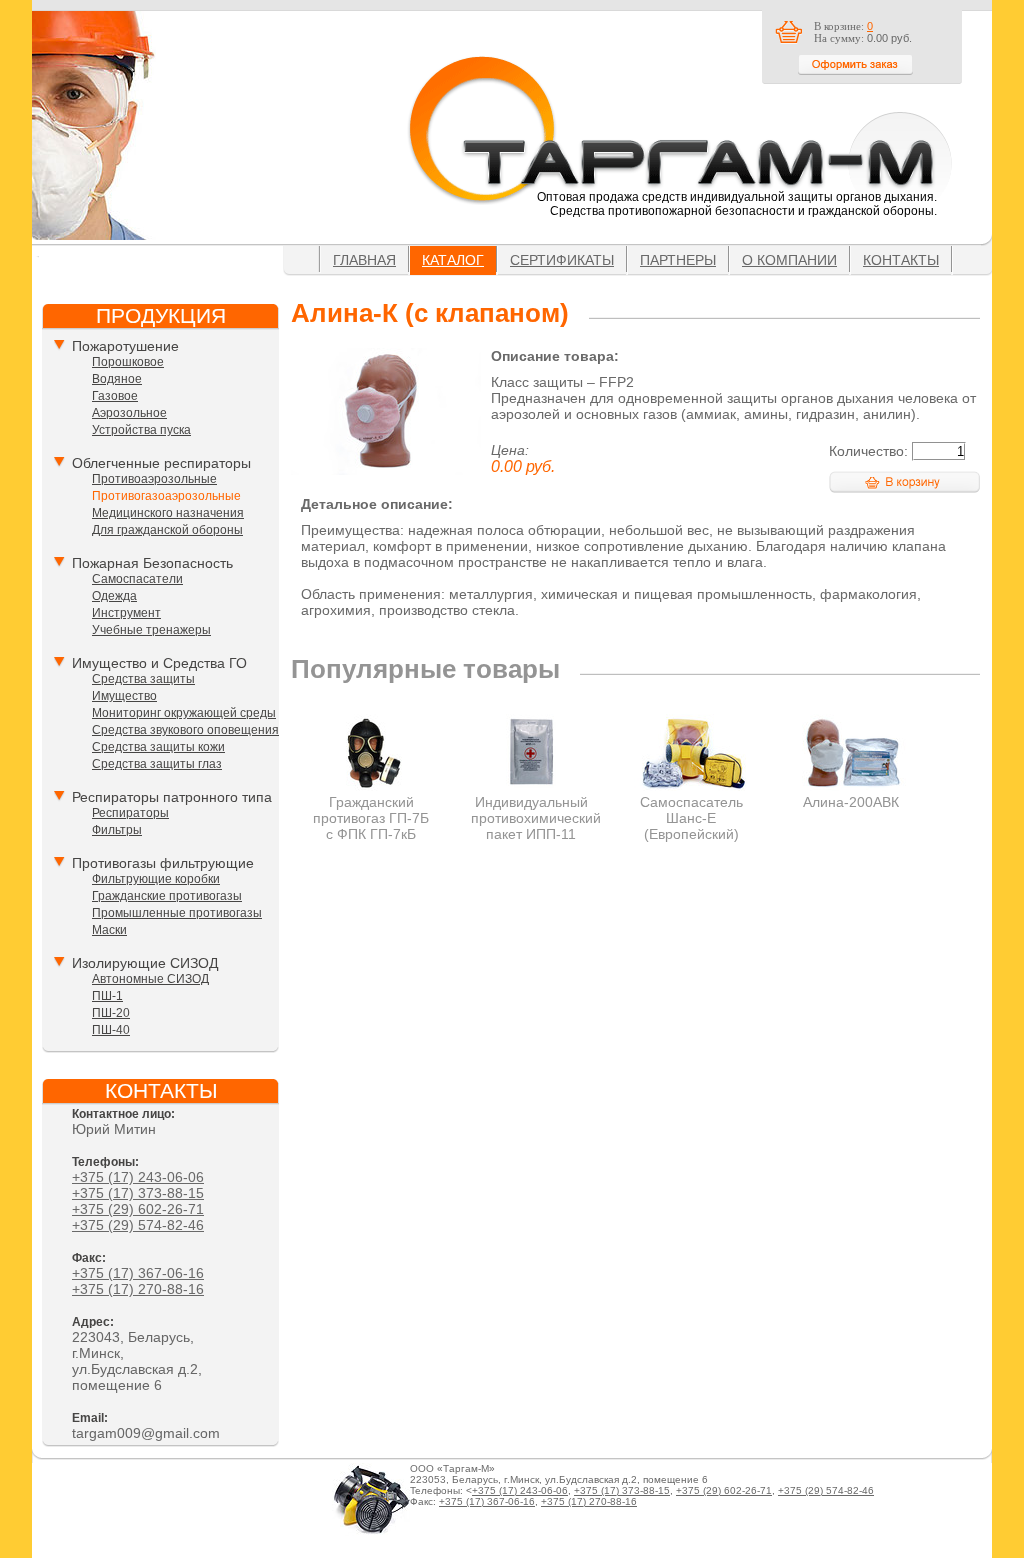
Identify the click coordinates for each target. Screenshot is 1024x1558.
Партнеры (678, 260)
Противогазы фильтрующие (163, 863)
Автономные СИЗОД (150, 979)
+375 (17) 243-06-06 (138, 1177)
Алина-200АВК (851, 802)
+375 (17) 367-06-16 (138, 1273)
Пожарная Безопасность (152, 563)
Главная (364, 260)
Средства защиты (143, 679)
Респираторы (130, 813)
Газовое (115, 396)
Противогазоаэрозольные (166, 496)
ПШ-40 (111, 1030)
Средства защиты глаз (157, 764)
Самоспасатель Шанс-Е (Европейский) (691, 818)
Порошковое (128, 362)
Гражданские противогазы (167, 896)
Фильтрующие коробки (156, 879)
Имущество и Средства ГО (159, 663)
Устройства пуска (141, 430)
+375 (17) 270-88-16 (138, 1289)
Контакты (901, 260)
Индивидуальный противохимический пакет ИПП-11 (536, 818)
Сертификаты (562, 260)
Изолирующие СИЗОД (145, 963)
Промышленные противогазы (177, 913)
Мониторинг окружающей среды (184, 713)
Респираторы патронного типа (172, 797)
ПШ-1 (107, 996)
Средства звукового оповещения (185, 730)
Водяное (117, 379)
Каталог (453, 260)
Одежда (114, 596)
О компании (789, 260)
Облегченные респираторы (161, 463)
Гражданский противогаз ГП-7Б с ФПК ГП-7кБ (371, 818)
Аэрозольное (129, 413)
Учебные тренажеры (151, 630)
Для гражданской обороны (167, 530)
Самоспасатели (137, 579)
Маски (109, 930)
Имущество (124, 696)
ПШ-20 (111, 1013)
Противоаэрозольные (154, 479)
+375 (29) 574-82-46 (138, 1225)
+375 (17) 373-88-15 (138, 1193)
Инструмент (126, 613)
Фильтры (117, 830)
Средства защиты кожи (158, 747)
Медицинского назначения (168, 513)
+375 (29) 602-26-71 (138, 1209)
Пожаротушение (125, 346)
